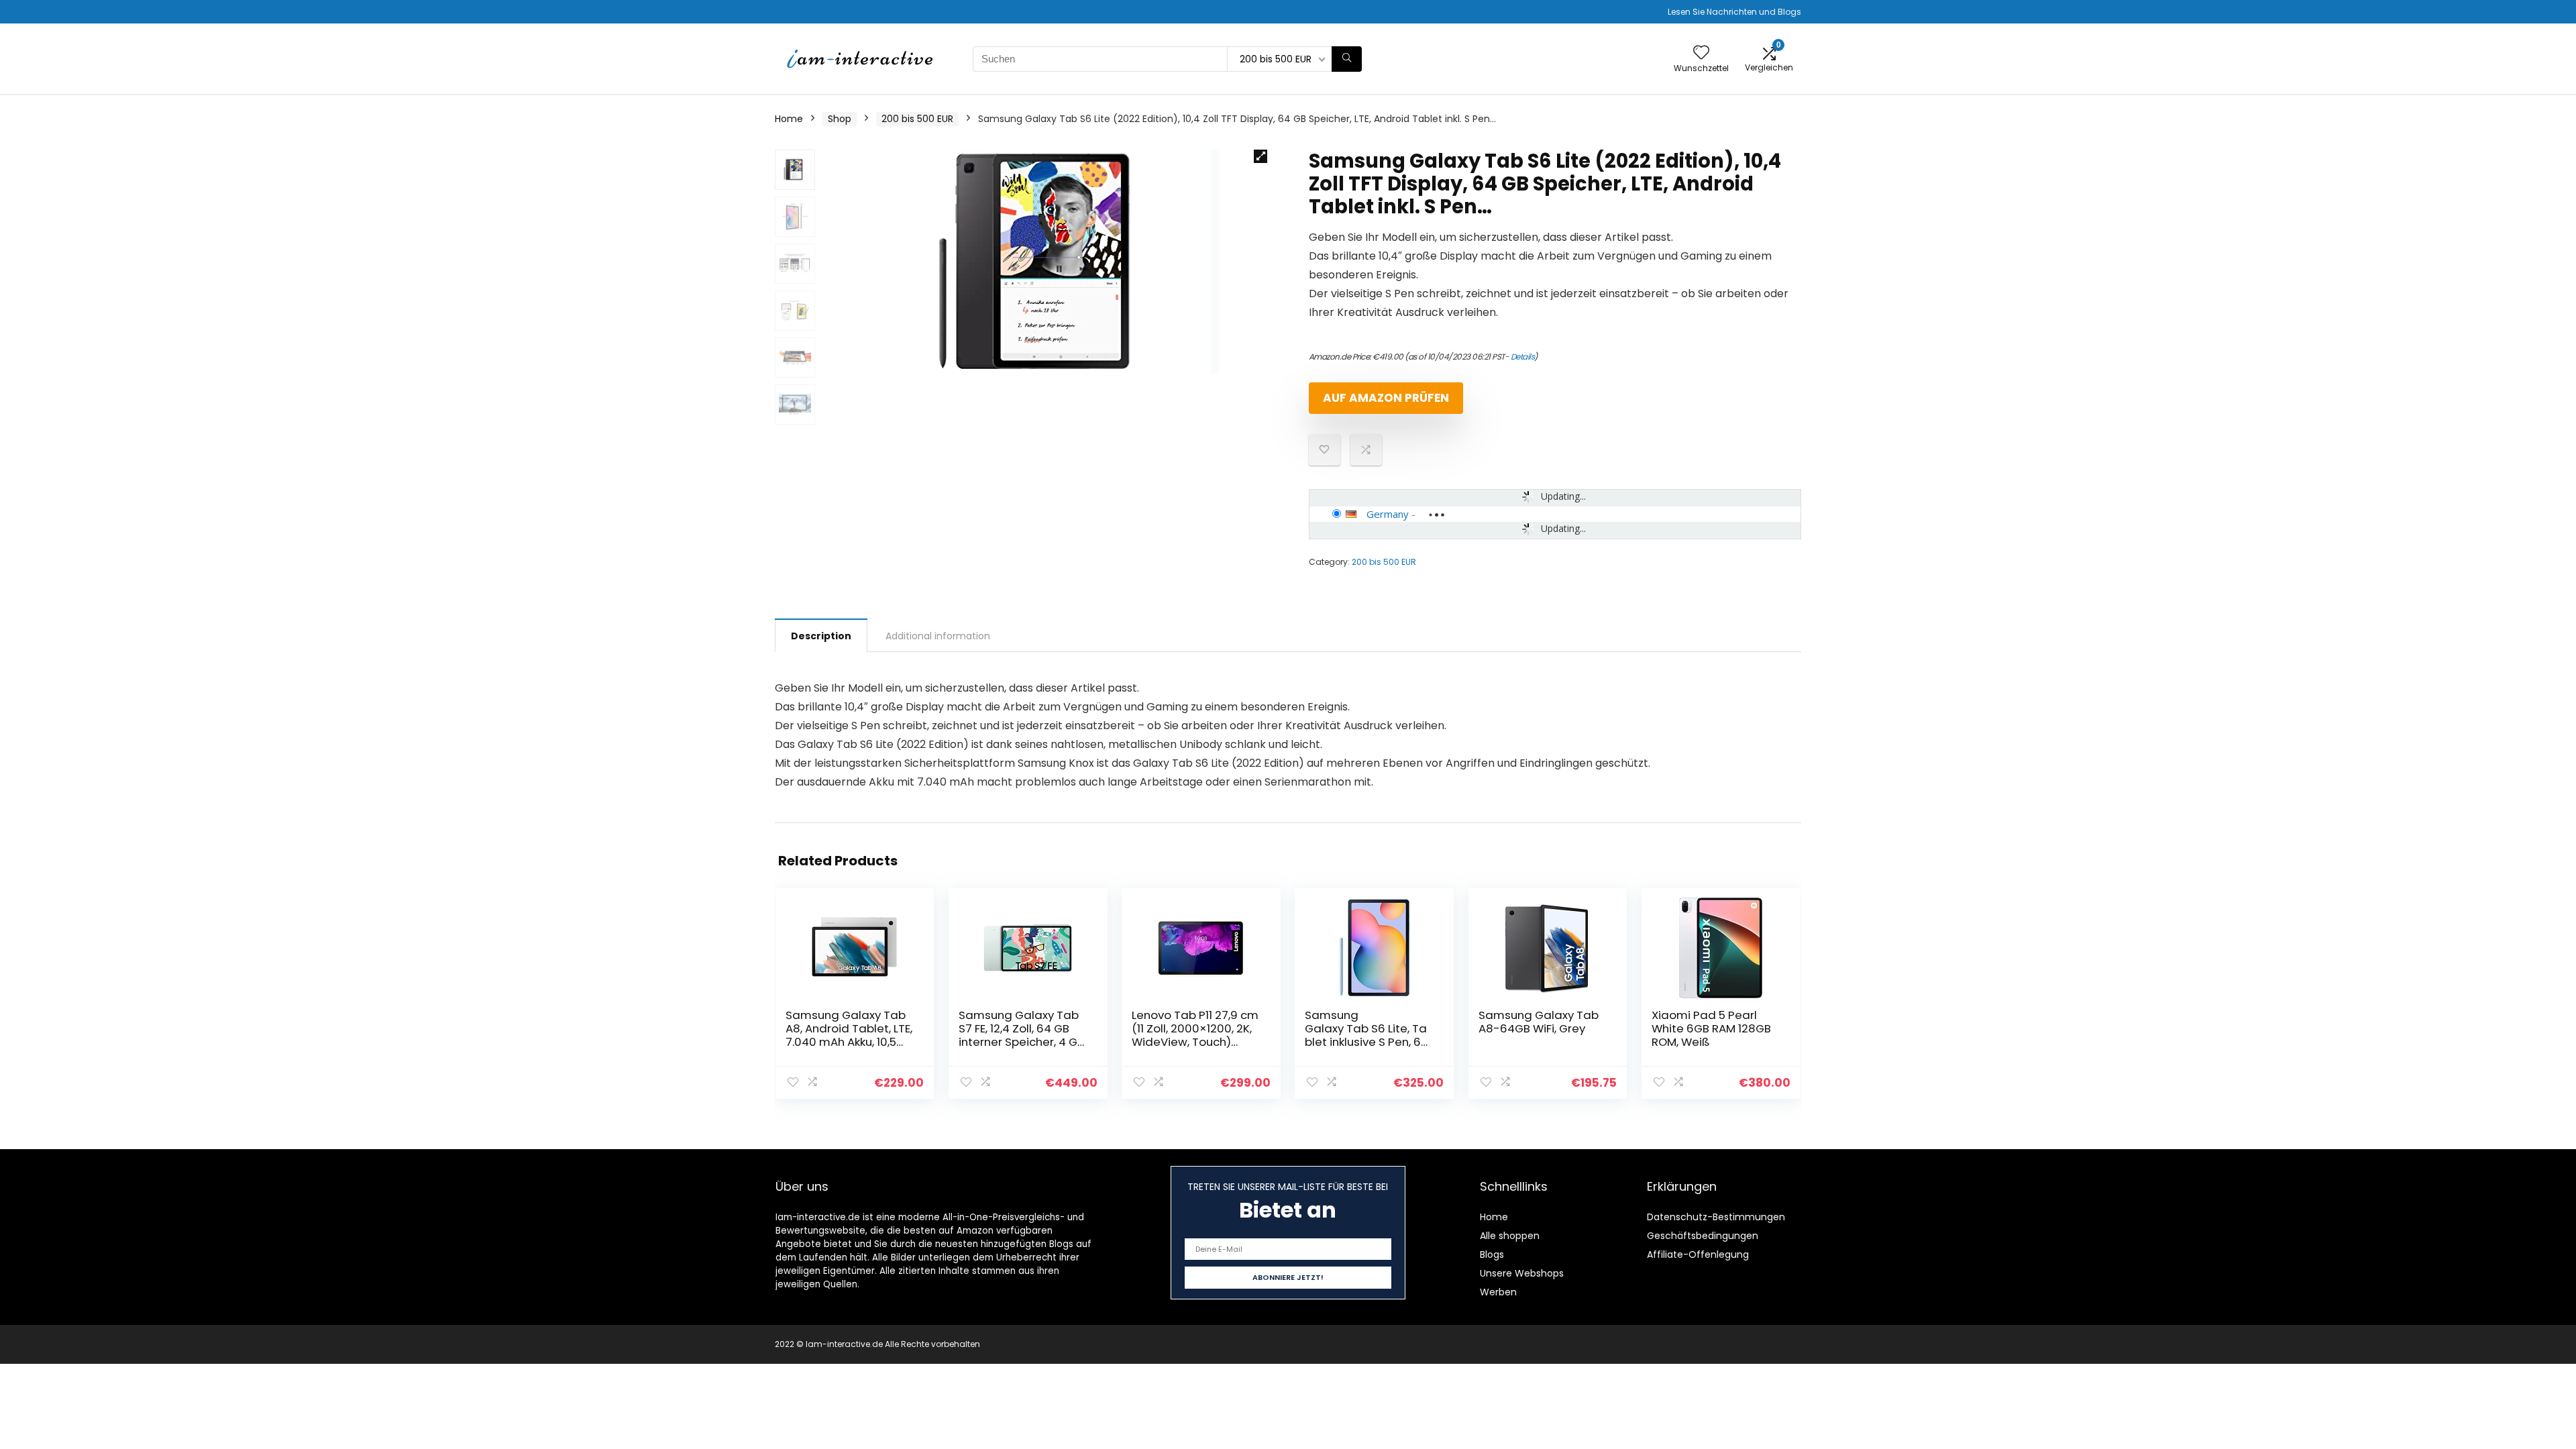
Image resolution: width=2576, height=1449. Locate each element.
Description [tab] (821, 636)
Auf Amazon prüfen (1386, 398)
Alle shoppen (1510, 1236)
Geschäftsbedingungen (1703, 1236)
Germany (1388, 514)
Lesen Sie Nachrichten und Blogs (1734, 12)
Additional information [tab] (938, 636)
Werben (1498, 1292)
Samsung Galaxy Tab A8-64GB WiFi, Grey (1539, 1022)
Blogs (1492, 1254)
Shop (840, 119)
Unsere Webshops (1522, 1273)
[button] (1260, 156)
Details (1523, 357)
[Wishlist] (1701, 53)
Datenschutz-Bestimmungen (1716, 1217)
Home (789, 119)
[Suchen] (1347, 59)
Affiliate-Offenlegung (1698, 1254)
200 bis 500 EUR (917, 119)
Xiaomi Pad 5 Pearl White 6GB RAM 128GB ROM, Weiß (1711, 1028)
